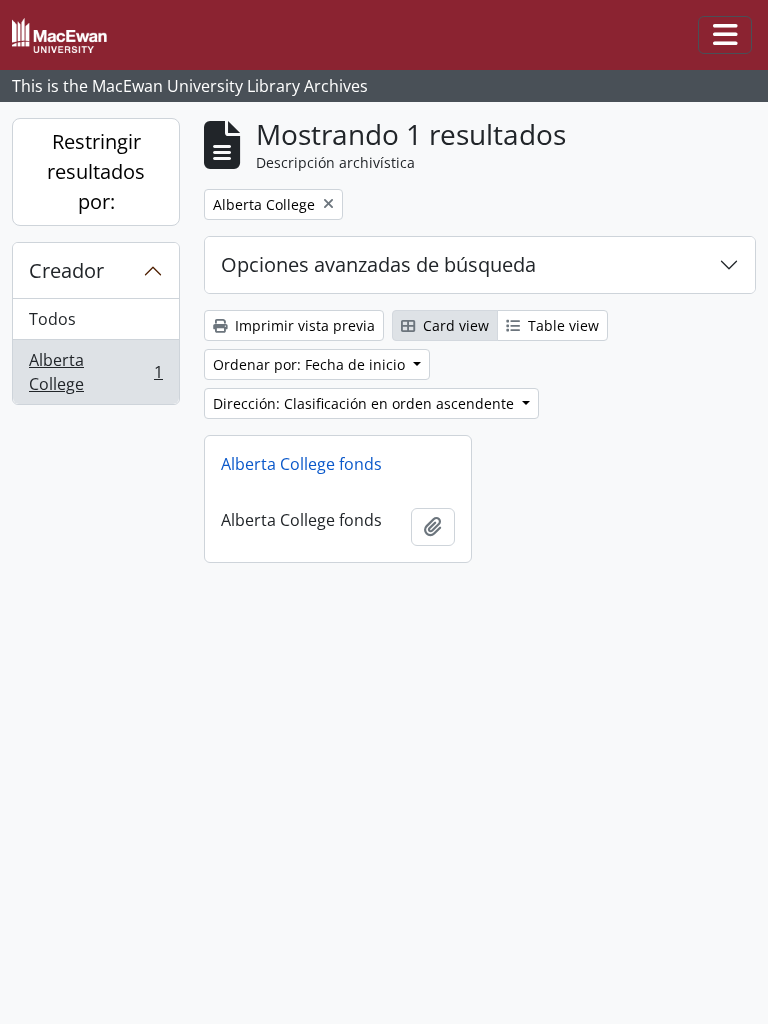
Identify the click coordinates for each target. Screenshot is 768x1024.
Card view (454, 325)
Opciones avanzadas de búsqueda (378, 264)
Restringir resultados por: (96, 171)
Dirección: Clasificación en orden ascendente (365, 403)
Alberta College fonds (301, 464)
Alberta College (95, 372)
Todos (52, 319)
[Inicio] (67, 35)
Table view (561, 325)
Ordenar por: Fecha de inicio (311, 364)
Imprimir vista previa (303, 325)
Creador (66, 270)
